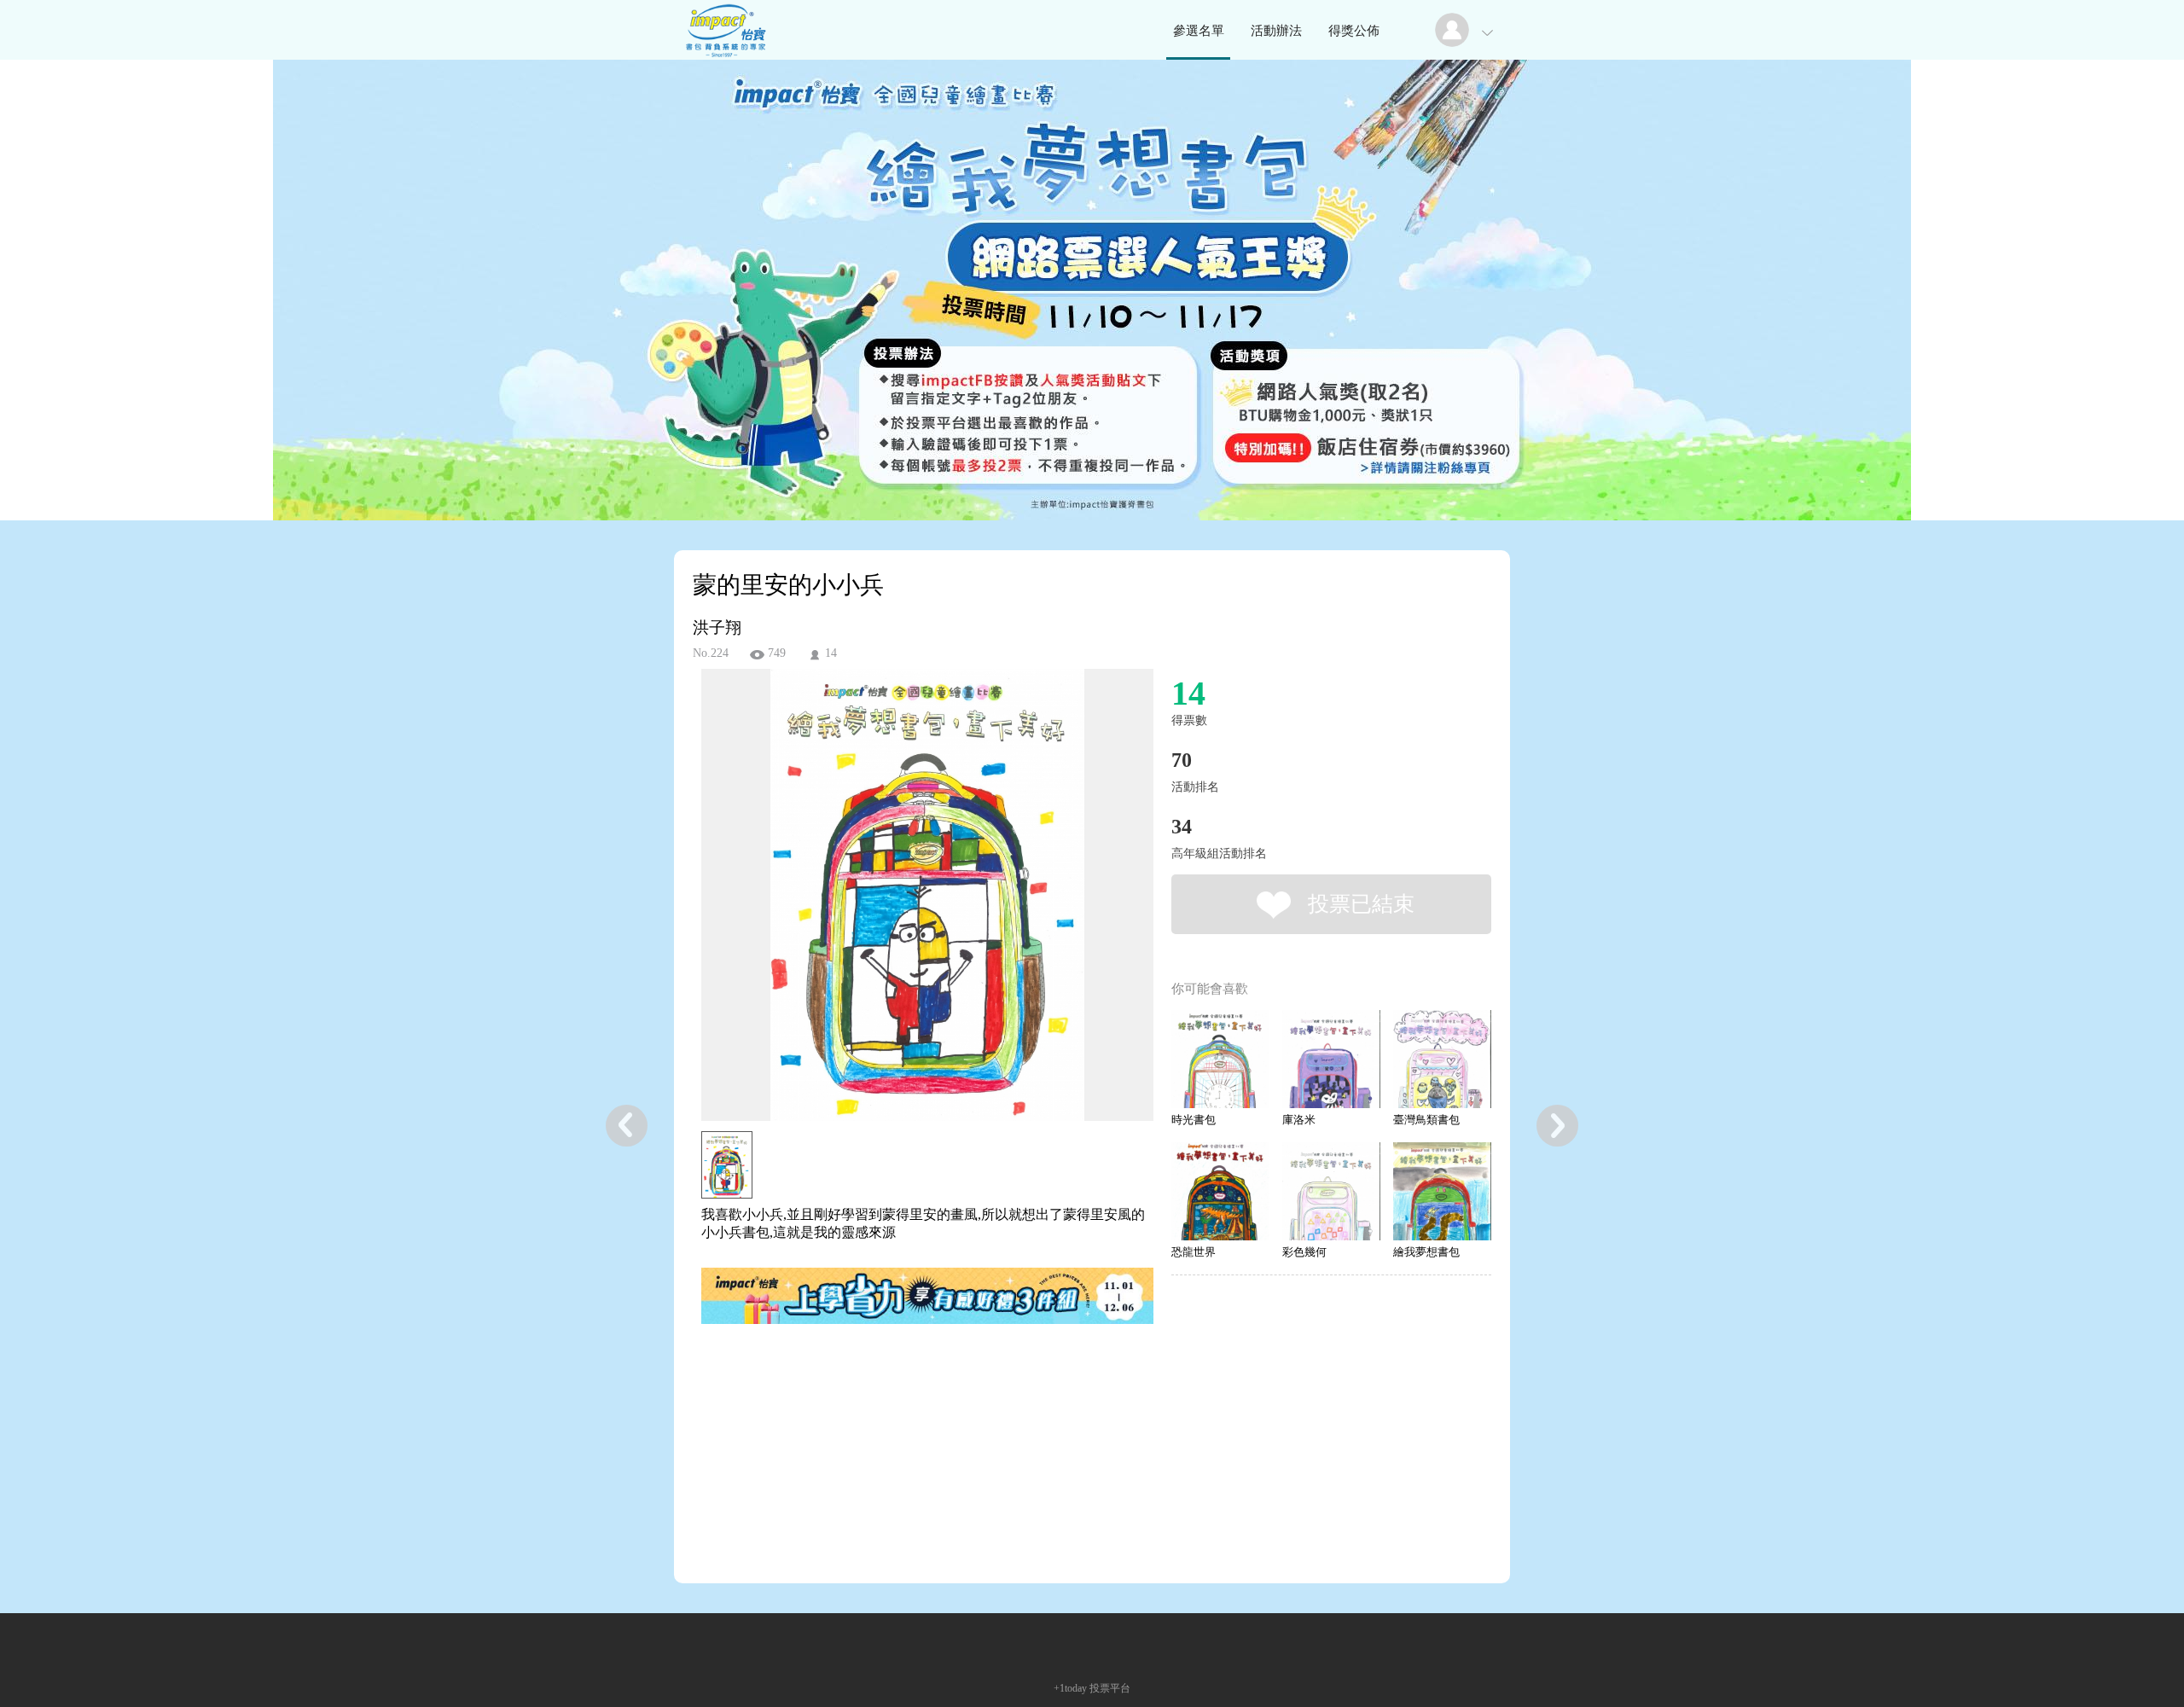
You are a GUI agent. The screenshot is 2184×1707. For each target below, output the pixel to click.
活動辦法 (1276, 31)
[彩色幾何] (1331, 1191)
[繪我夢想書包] (1442, 1191)
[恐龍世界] (1220, 1191)
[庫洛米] (1331, 1059)
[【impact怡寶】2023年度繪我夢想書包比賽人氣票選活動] (724, 55)
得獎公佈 (1354, 31)
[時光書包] (1220, 1059)
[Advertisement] (901, 1420)
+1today (1070, 1688)
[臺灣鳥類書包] (1442, 1059)
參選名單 (1199, 31)
